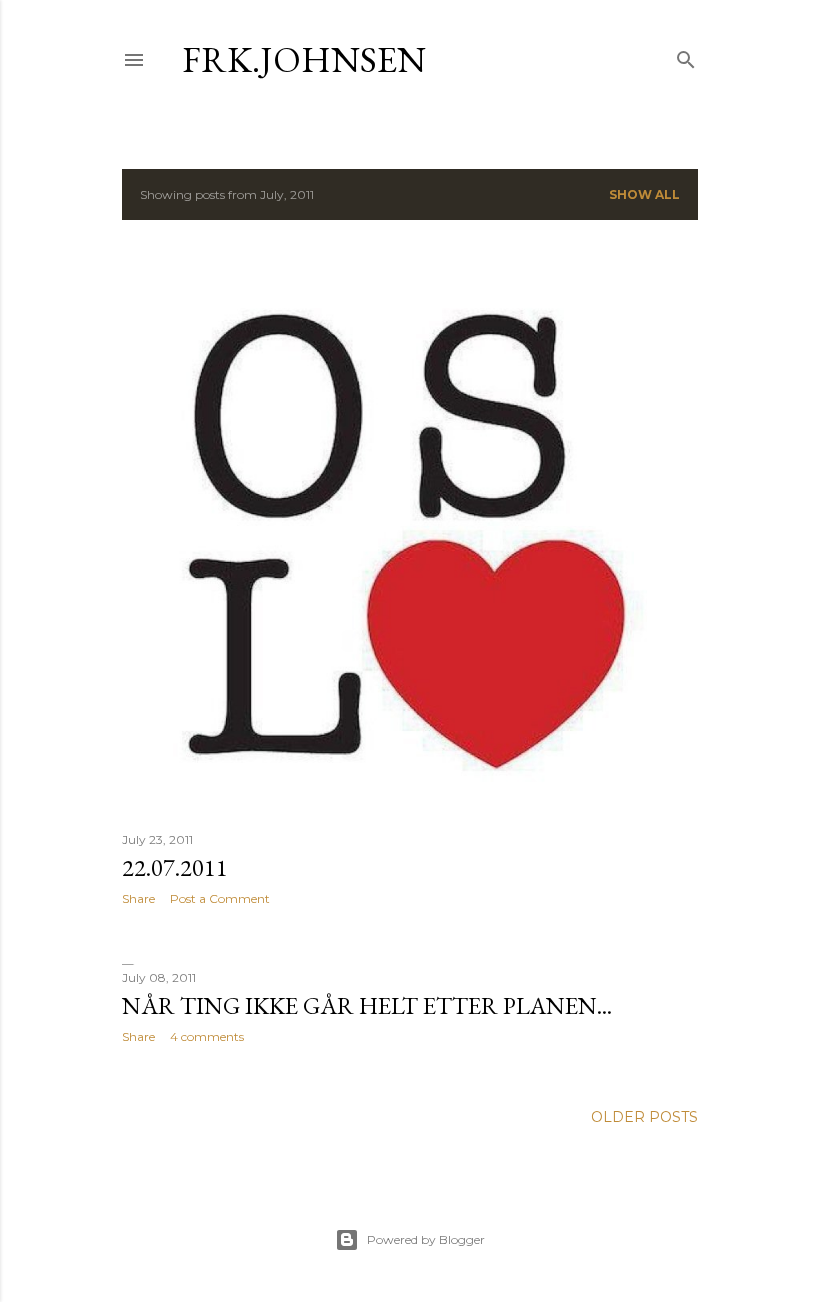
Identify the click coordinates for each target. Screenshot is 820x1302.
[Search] (686, 55)
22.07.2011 (175, 867)
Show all (644, 194)
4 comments (207, 1036)
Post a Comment (220, 898)
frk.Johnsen (304, 59)
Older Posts (644, 1117)
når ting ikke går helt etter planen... (367, 1005)
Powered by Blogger (426, 1239)
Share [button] (138, 898)
